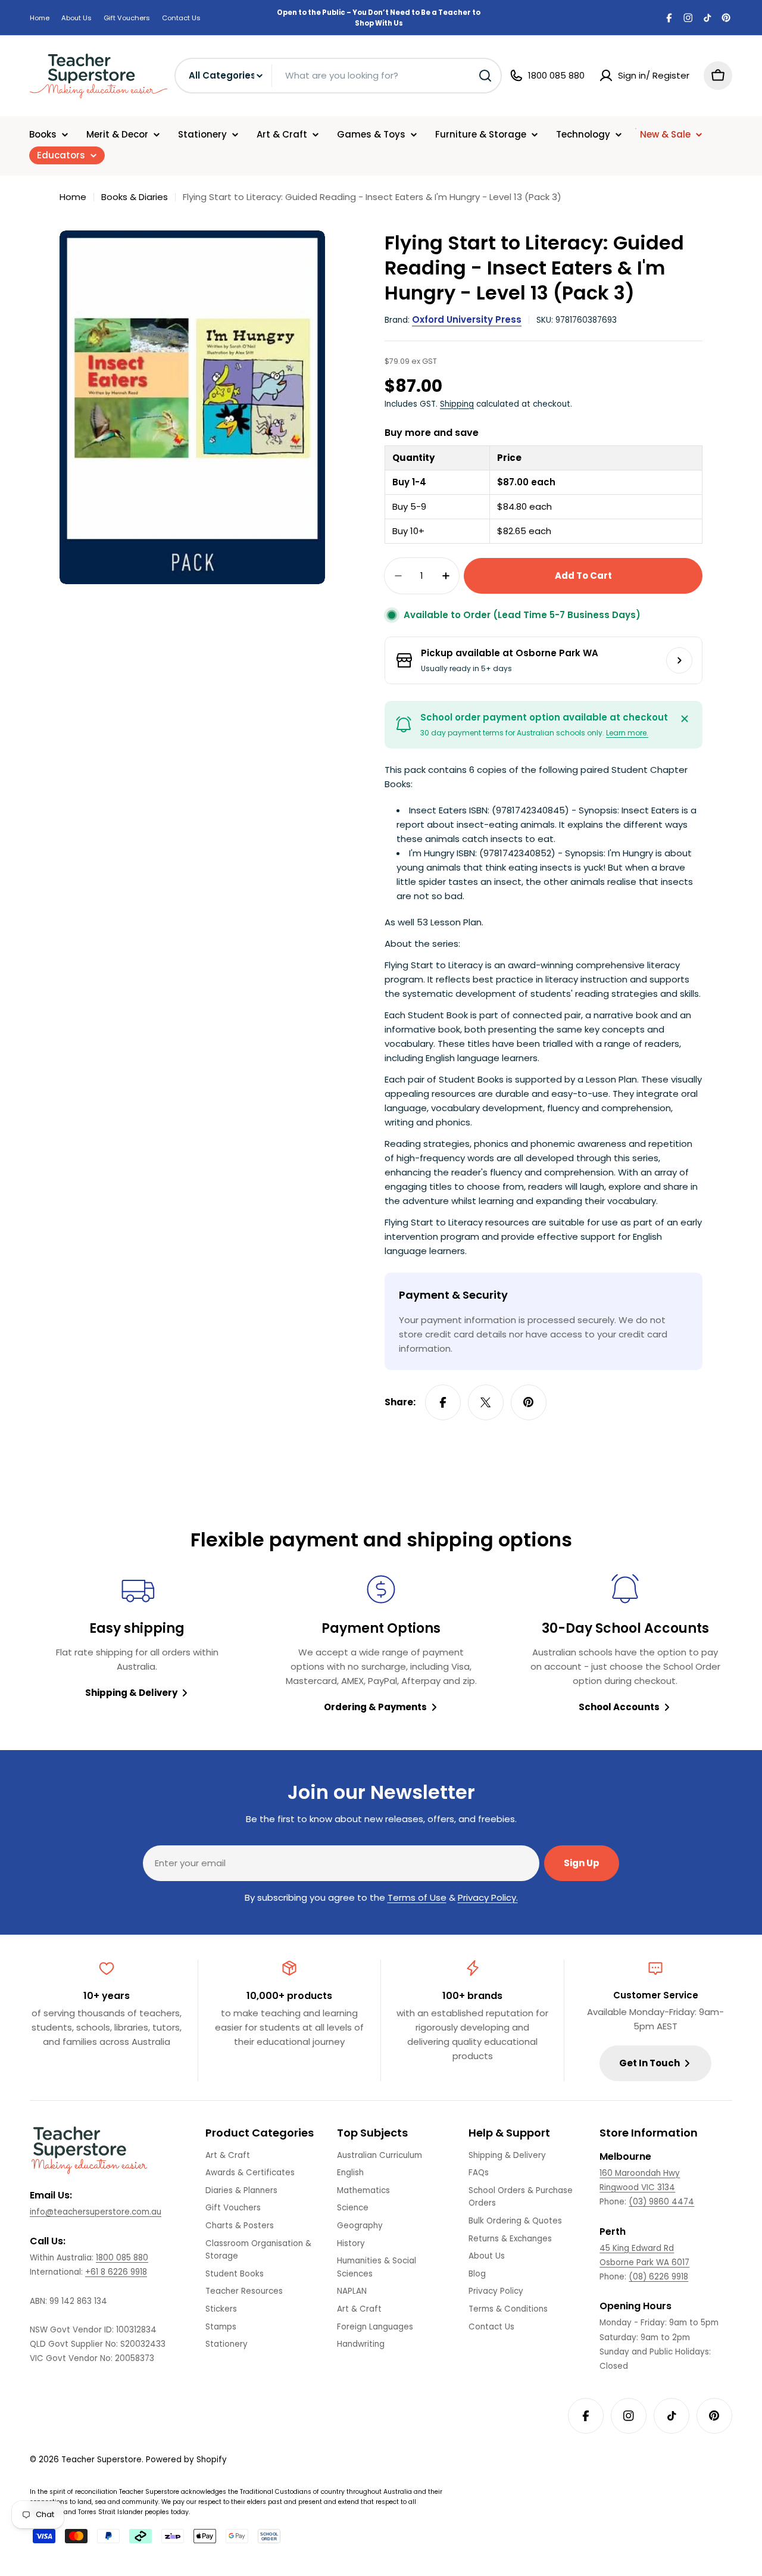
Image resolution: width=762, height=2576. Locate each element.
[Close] (685, 719)
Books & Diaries (135, 197)
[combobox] (338, 76)
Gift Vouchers (127, 18)
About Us (76, 18)
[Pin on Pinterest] (529, 1402)
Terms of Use (417, 1897)
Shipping (457, 404)
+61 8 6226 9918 (116, 2272)
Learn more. (627, 733)
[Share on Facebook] (443, 1402)
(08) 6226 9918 (658, 2277)
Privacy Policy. (488, 1897)
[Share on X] (486, 1402)
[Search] (485, 76)
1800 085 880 (122, 2258)
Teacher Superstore (102, 2460)
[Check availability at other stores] (679, 660)
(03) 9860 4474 (661, 2202)
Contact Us (181, 18)
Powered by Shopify (186, 2460)
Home (40, 18)
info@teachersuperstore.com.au (96, 2212)
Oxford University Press (467, 319)
